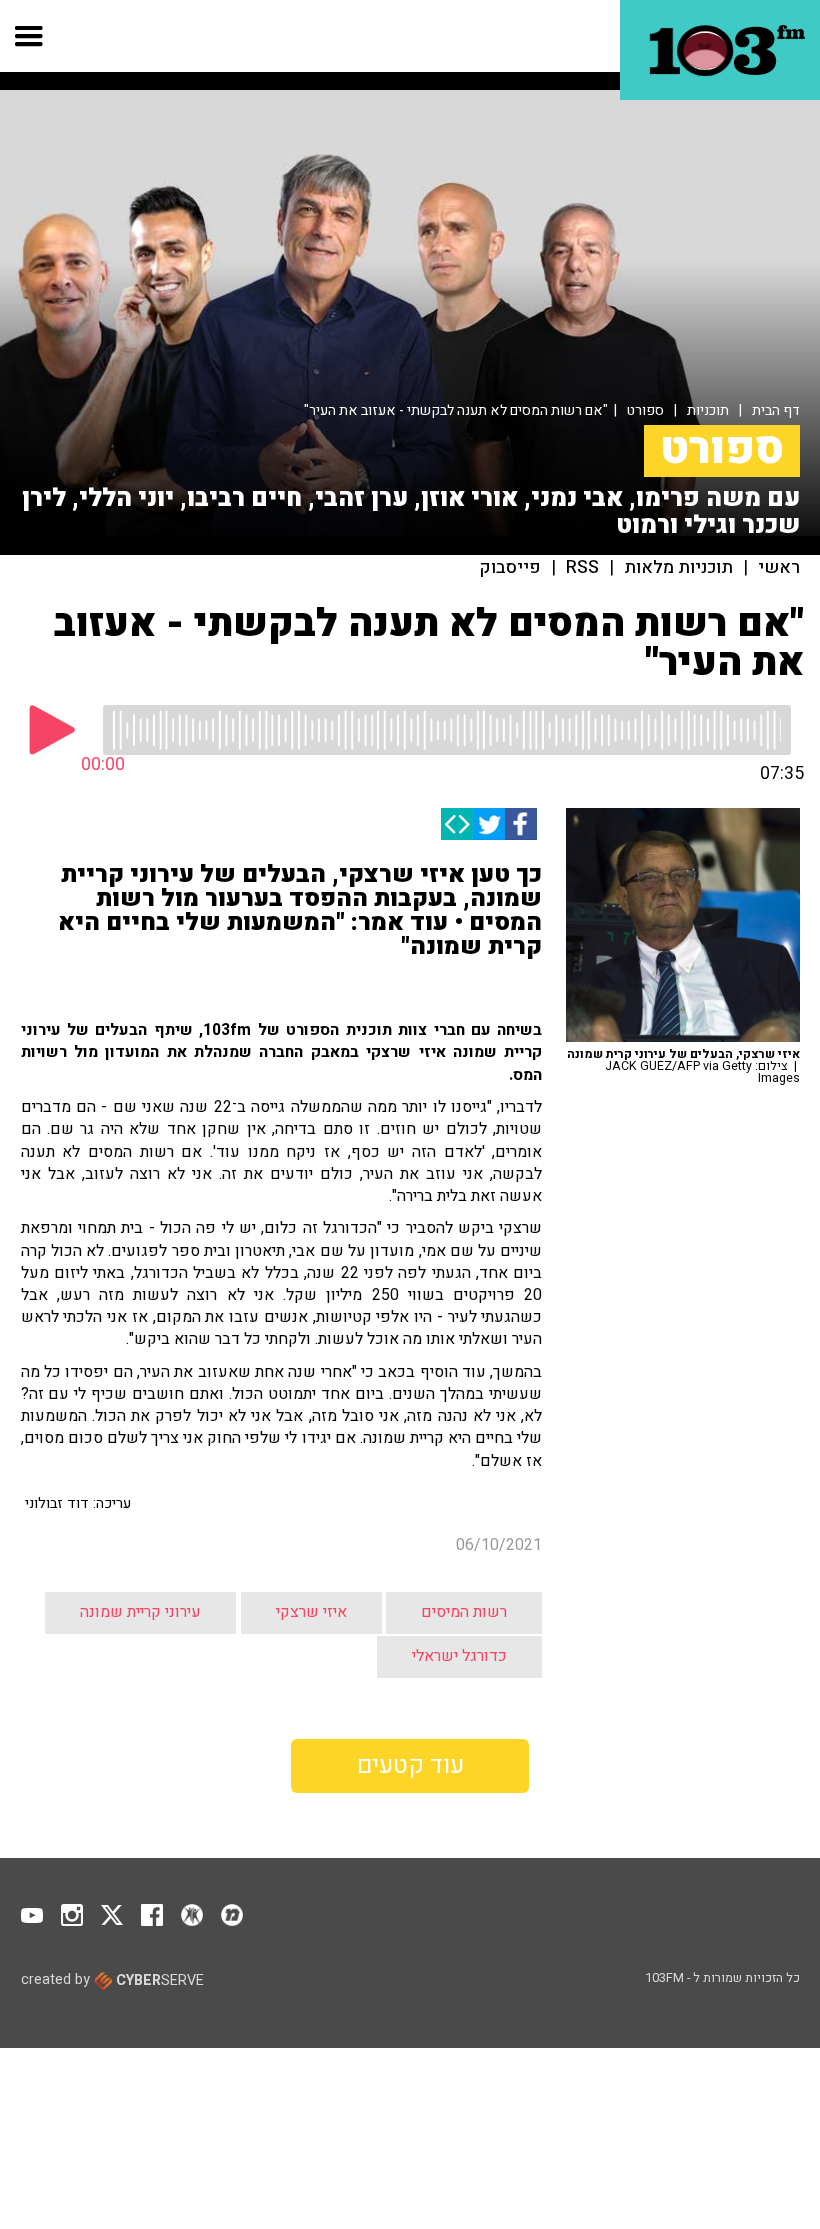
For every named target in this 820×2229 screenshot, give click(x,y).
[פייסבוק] (521, 824)
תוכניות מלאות (678, 568)
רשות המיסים (464, 1612)
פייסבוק (510, 568)
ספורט (645, 410)
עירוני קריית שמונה (140, 1612)
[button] (29, 36)
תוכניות (708, 410)
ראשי (779, 568)
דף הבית (776, 410)
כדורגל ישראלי (459, 1656)
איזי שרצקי (311, 1612)
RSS (582, 568)
